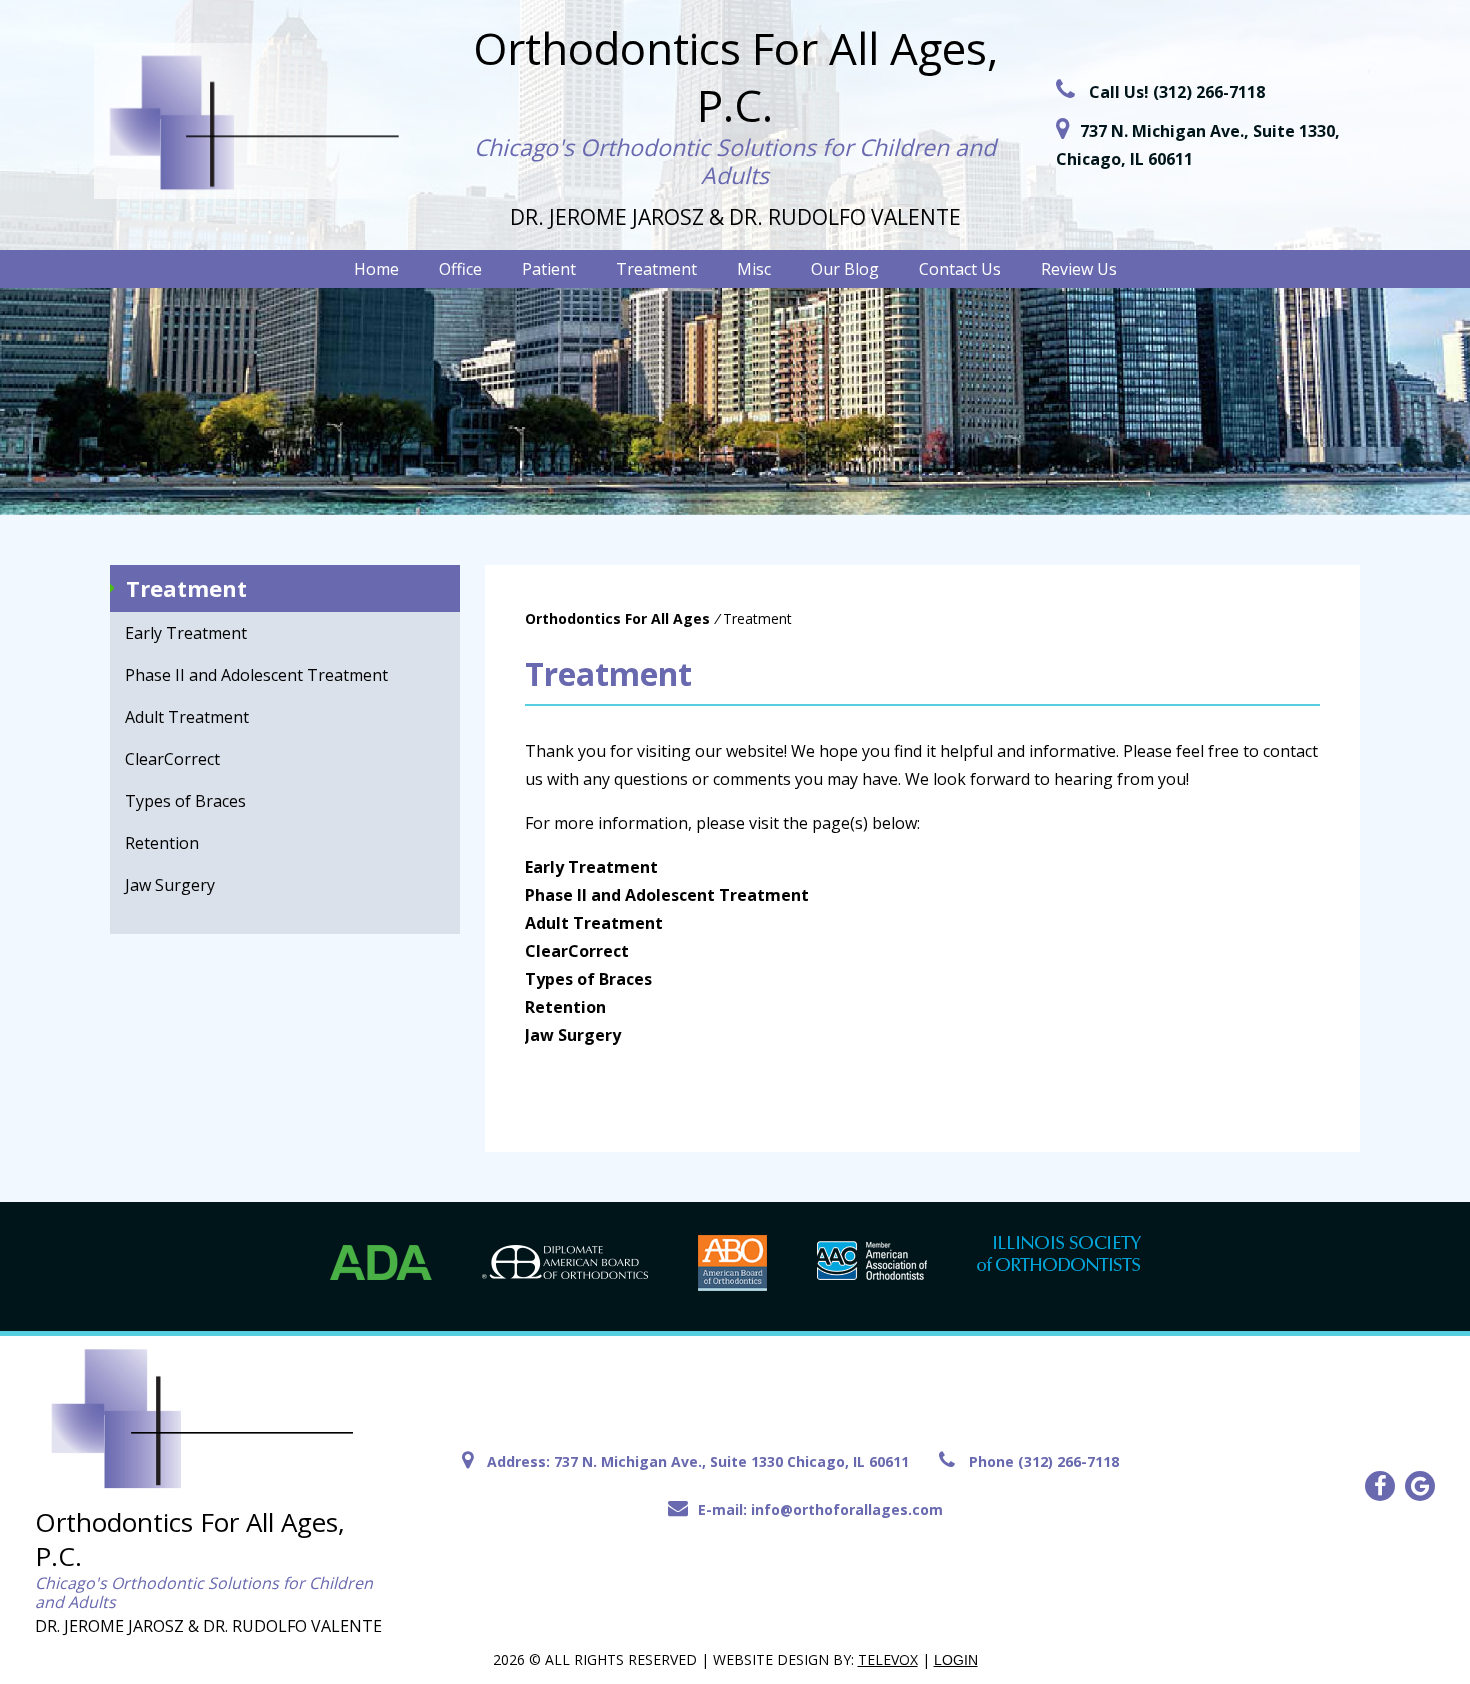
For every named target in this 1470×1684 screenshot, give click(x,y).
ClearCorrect (172, 759)
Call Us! (1177, 92)
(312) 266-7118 (1068, 1461)
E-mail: (820, 1509)
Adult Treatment (187, 717)
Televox (888, 1659)
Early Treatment (186, 633)
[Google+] (1420, 1486)
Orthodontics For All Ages (617, 618)
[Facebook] (1380, 1486)
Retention (162, 843)
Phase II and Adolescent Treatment (256, 675)
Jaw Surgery (170, 885)
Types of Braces (185, 801)
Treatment (186, 588)
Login (956, 1660)
